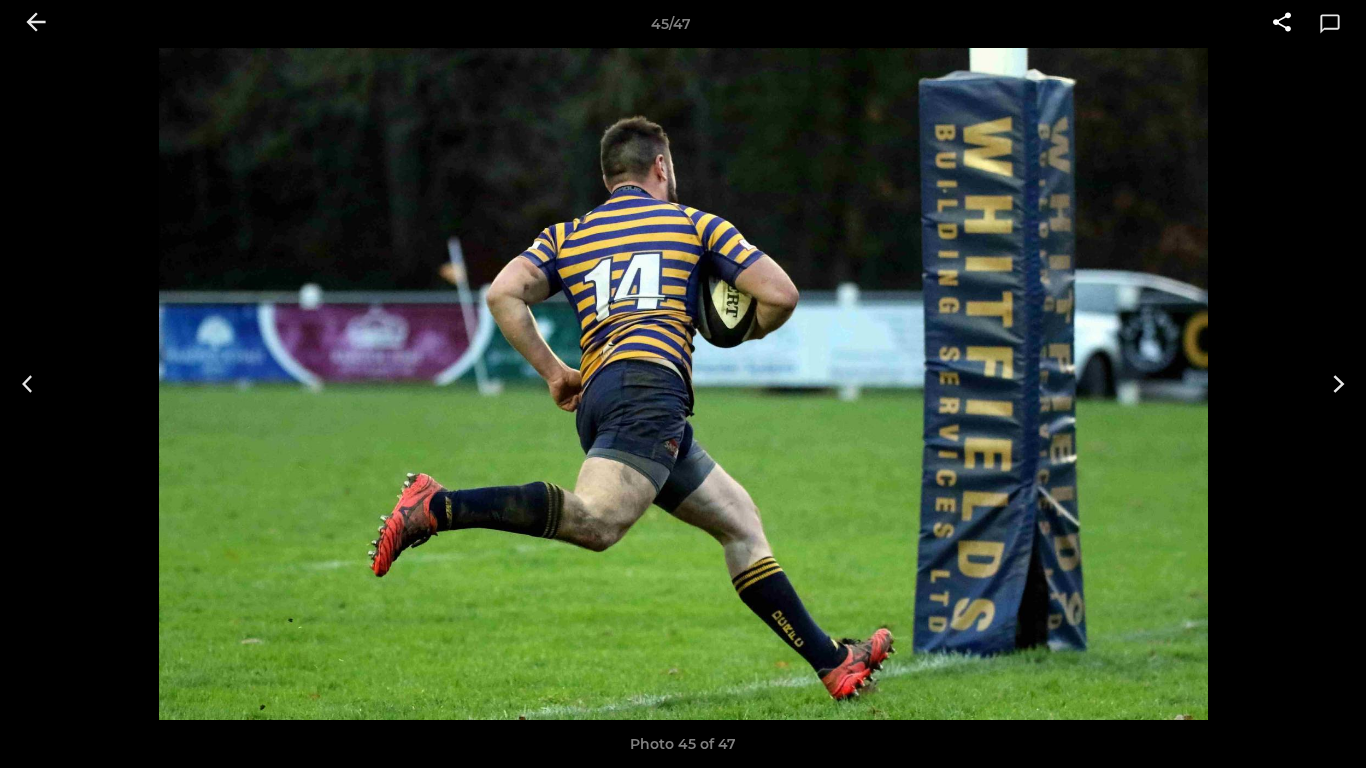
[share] (1282, 24)
